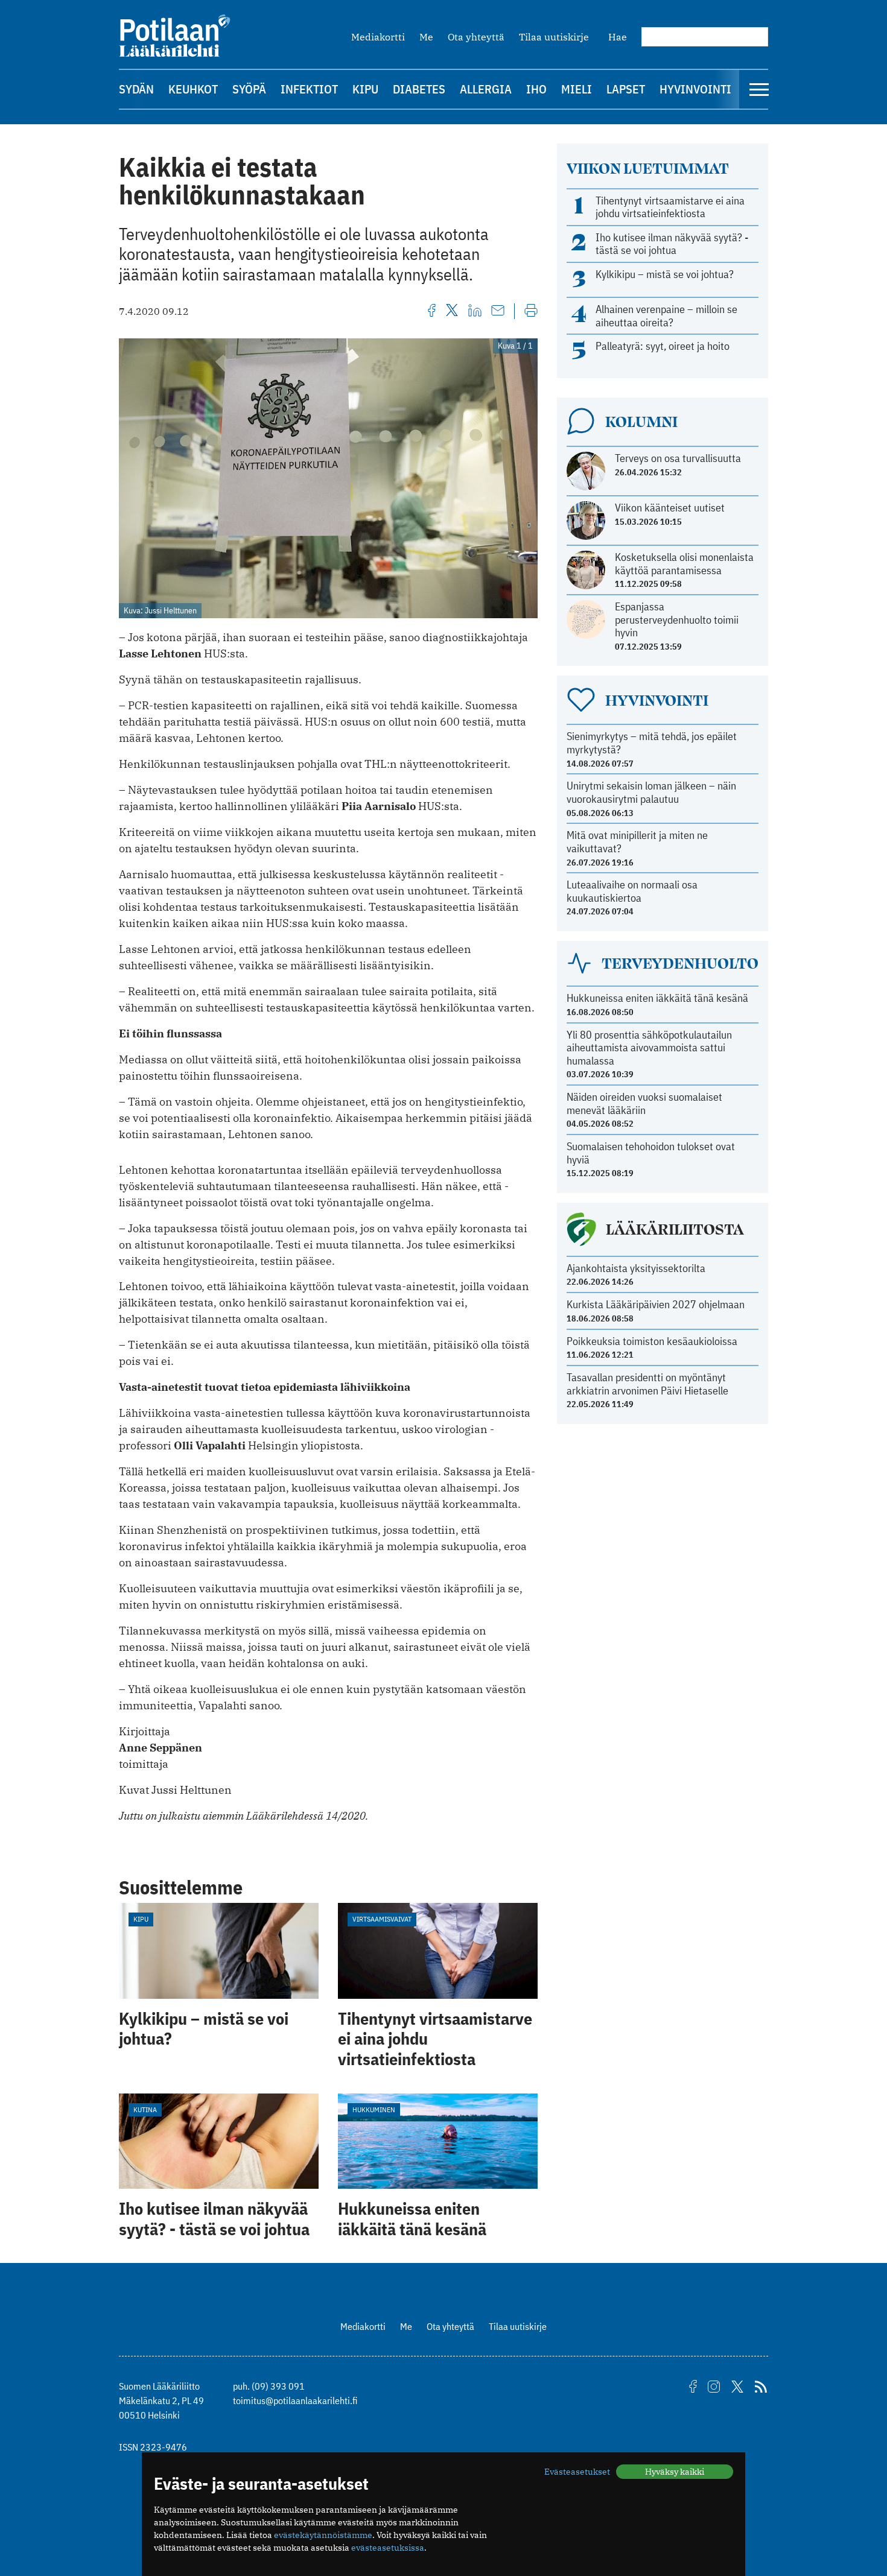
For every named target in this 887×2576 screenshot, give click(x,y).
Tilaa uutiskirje (554, 37)
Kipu (365, 89)
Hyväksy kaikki (675, 2472)
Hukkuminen (374, 2109)
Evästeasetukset (577, 2472)
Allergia (486, 89)
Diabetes (419, 89)
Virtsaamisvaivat (382, 1919)
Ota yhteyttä (476, 37)
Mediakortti (378, 37)
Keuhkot (193, 89)
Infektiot (309, 89)
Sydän (136, 89)
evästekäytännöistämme (323, 2535)
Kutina (145, 2109)
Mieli (577, 89)
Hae (618, 37)
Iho (536, 89)
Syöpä (249, 89)
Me (426, 37)
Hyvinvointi (695, 89)
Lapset (626, 89)
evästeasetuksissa (388, 2548)
